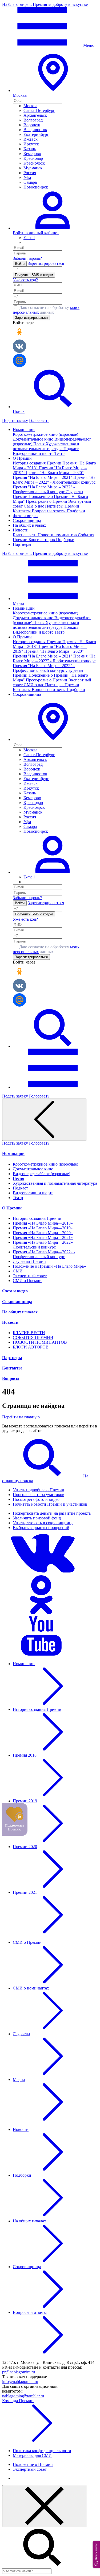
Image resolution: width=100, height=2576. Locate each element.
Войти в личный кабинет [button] (36, 233)
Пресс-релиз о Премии (47, 501)
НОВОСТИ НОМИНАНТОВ (40, 1342)
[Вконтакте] (42, 1573)
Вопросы (11, 1378)
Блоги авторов (42, 540)
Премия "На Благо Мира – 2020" (54, 473)
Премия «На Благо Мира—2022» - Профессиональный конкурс (44, 1254)
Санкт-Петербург (39, 110)
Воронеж (32, 125)
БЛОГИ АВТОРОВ (31, 1347)
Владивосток (35, 130)
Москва (30, 106)
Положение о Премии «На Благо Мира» (49, 1266)
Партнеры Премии (62, 506)
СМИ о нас (34, 506)
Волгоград (33, 120)
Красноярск (34, 163)
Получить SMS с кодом (34, 275)
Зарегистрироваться (46, 263)
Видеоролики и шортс (34, 453)
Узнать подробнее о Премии (39, 1490)
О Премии (12, 1208)
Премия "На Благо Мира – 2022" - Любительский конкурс (54, 480)
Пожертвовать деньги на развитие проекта (52, 1513)
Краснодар (33, 158)
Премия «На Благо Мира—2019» (43, 1228)
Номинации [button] (24, 430)
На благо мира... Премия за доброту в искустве (45, 4)
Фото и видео (25, 516)
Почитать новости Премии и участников (50, 1504)
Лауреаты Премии (29, 1261)
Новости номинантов (58, 535)
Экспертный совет (30, 1276)
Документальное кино (34, 439)
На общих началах (29, 525)
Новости (10, 1322)
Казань (30, 149)
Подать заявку (15, 420)
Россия (30, 173)
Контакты (22, 511)
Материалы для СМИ (32, 2455)
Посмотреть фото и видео (36, 1499)
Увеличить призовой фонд (37, 1518)
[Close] (44, 2506)
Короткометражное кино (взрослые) (45, 434)
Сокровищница (27, 520)
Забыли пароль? (27, 258)
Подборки (76, 511)
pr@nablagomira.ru (19, 2372)
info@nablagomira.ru (20, 2382)
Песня (39, 444)
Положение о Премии (33, 2464)
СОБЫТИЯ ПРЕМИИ (33, 1337)
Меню (88, 45)
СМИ (18, 1271)
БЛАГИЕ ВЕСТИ (29, 1333)
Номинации (13, 1153)
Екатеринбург (36, 134)
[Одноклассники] (42, 1614)
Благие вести (25, 535)
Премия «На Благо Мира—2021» (43, 1237)
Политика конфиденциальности (42, 2451)
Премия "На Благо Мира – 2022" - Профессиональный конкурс (44, 489)
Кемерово (32, 154)
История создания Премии (38, 463)
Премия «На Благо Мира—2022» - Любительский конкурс (44, 1245)
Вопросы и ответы (49, 511)
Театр (59, 453)
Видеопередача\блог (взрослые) (41, 1174)
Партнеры (22, 544)
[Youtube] (42, 1655)
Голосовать (39, 420)
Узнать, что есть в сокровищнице (43, 1523)
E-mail (29, 238)
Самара (30, 182)
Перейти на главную (21, 1417)
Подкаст (71, 449)
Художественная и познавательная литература (46, 446)
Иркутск (31, 144)
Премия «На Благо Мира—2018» (43, 1223)
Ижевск (31, 139)
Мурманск (33, 168)
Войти (20, 264)
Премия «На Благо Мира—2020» (43, 1233)
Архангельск (35, 115)
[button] (53, 740)
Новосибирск (36, 187)
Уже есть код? (25, 280)
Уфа (27, 177)
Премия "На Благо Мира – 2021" (43, 477)
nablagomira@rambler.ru (23, 2396)
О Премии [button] (22, 458)
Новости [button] (21, 530)
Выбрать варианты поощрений (41, 1528)
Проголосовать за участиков (39, 1495)
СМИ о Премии (27, 1281)
